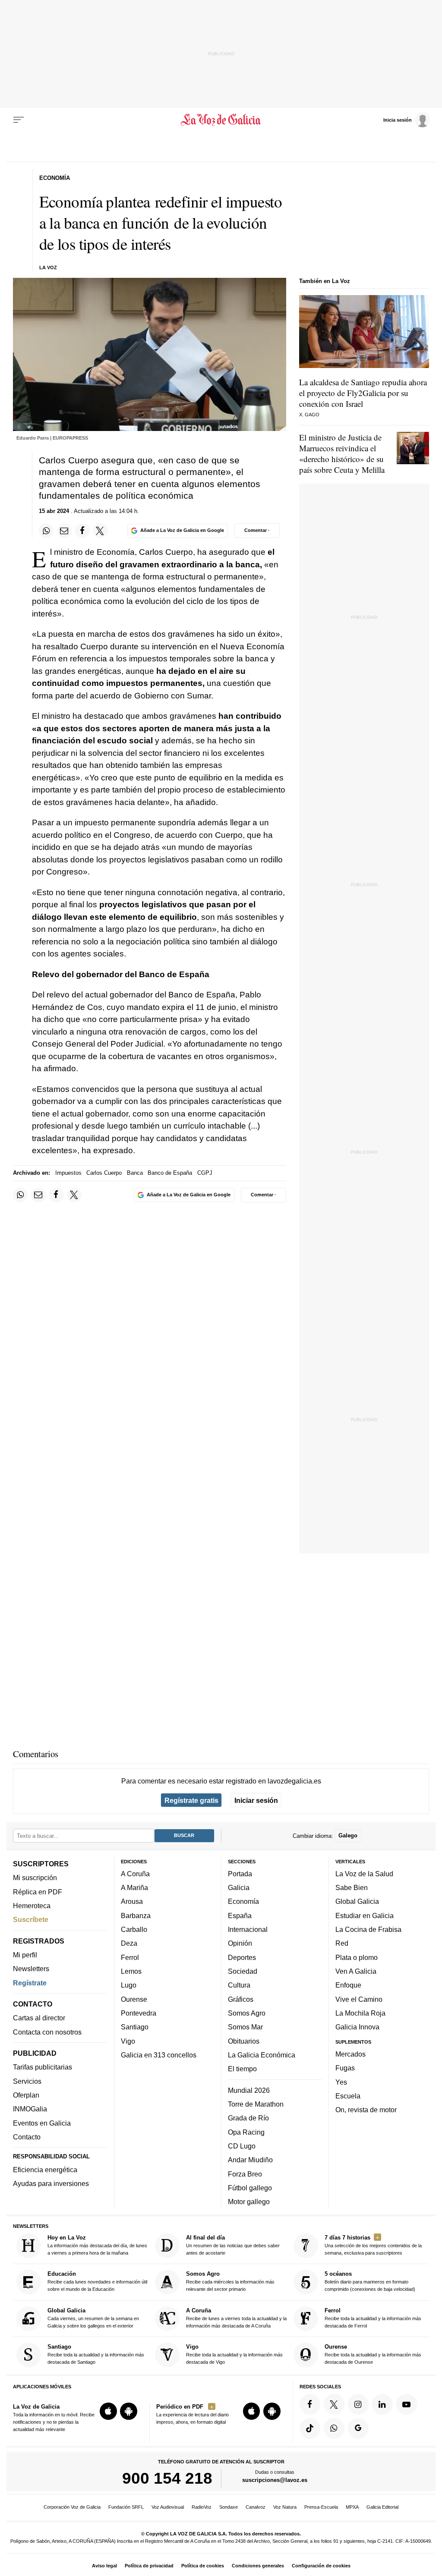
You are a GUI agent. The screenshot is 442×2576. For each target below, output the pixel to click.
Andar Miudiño (250, 2160)
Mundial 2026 (249, 2090)
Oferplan (26, 2095)
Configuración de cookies (321, 2566)
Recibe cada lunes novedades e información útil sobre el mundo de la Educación (97, 2282)
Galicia (239, 1888)
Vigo (128, 2041)
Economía (243, 1902)
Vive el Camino (359, 1999)
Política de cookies (203, 2566)
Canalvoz (256, 2507)
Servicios (27, 2081)
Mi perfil (25, 1955)
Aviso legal (104, 2566)
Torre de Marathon (256, 2104)
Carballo (134, 1930)
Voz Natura (285, 2507)
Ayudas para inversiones (51, 2184)
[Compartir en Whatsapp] (46, 531)
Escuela (348, 2096)
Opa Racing (246, 2132)
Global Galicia (357, 1902)
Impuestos (68, 1173)
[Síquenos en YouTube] (406, 2404)
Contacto (27, 2137)
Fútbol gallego (250, 2188)
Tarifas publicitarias (43, 2067)
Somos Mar (245, 2027)
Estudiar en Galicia (365, 1915)
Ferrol (130, 1957)
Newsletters (31, 1969)
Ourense (134, 1999)
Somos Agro (247, 2013)
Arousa (132, 1902)
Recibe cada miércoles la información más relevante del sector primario (230, 2282)
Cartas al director (39, 2018)
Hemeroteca (32, 1906)
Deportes (242, 1957)
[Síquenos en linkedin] (382, 2404)
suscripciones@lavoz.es (275, 2480)
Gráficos (241, 1999)
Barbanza (136, 1915)
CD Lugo (242, 2146)
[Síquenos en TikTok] (310, 2428)
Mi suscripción (35, 1878)
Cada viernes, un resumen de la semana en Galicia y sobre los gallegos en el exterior (93, 2318)
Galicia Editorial (382, 2507)
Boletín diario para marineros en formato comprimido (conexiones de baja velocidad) (370, 2282)
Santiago (135, 2027)
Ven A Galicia (356, 1971)
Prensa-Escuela (321, 2507)
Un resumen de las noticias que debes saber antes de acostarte (233, 2245)
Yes (341, 2082)
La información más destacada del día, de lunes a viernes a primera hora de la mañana (97, 2245)
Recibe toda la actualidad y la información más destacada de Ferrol (373, 2318)
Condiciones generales (258, 2566)
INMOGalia (30, 2109)
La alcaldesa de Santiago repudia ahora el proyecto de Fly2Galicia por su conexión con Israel (363, 393)
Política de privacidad (149, 2566)
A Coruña (135, 1874)
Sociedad (243, 1971)
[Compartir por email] (64, 531)
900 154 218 (167, 2478)
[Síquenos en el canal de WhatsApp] (334, 2428)
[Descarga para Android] (129, 2412)
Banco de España (170, 1173)
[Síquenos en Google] (358, 2428)
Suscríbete (31, 1920)
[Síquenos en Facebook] (310, 2404)
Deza (129, 1944)
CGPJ (205, 1173)
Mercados (350, 2054)
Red (342, 1944)
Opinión (240, 1944)
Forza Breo (245, 2174)
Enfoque (348, 1985)
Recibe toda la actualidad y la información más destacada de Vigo (234, 2354)
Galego (348, 1836)
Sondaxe (229, 2507)
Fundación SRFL (126, 2507)
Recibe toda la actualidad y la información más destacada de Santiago (96, 2354)
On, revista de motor (366, 2110)
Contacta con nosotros (47, 2032)
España (240, 1915)
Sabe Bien (352, 1888)
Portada (240, 1874)
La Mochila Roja (360, 2013)
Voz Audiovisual (168, 2507)
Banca (135, 1173)
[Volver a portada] (221, 120)
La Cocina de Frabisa (368, 1930)
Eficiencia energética (45, 2170)
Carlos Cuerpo (104, 1173)
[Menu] (19, 120)
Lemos (131, 1971)
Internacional (248, 1930)
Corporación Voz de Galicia (72, 2507)
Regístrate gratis (191, 1800)
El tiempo (242, 2069)
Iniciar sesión (256, 1800)
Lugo (129, 1985)
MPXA (352, 2507)
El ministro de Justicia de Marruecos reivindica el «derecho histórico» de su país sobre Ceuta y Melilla (342, 453)
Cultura (239, 1985)
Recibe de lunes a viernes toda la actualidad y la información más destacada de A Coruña (236, 2318)
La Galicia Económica (262, 2055)
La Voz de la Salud (364, 1874)
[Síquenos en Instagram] (358, 2404)
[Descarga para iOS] (108, 2412)
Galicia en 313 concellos (159, 2055)
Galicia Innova (357, 2027)
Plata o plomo (357, 1957)
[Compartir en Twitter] (100, 531)
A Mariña (134, 1888)
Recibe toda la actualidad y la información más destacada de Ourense (373, 2354)
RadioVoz (202, 2507)
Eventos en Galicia (42, 2123)
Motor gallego (249, 2202)
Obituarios (244, 2041)
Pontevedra (139, 2013)
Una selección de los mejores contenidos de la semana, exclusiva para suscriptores (373, 2245)
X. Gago (309, 415)
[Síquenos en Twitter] (334, 2404)
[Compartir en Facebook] (82, 531)
